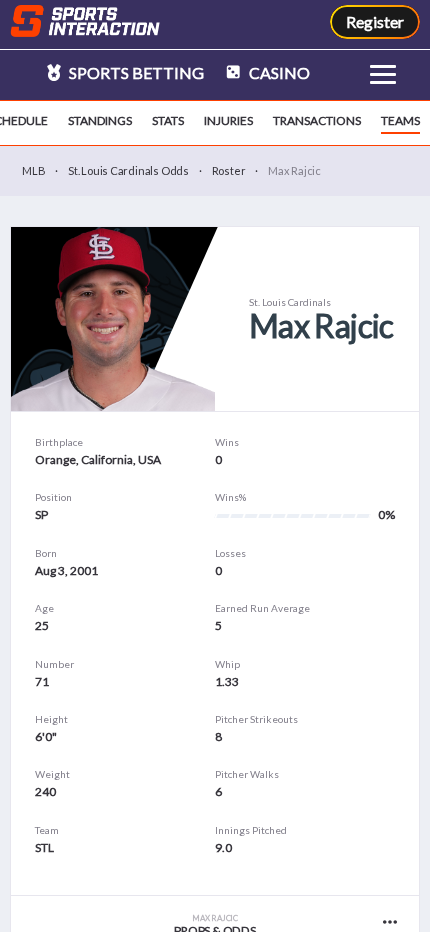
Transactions (317, 120)
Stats (168, 120)
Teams (400, 120)
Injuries (228, 120)
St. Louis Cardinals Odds (128, 170)
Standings (100, 120)
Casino (278, 72)
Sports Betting (135, 72)
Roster (229, 170)
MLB (33, 170)
